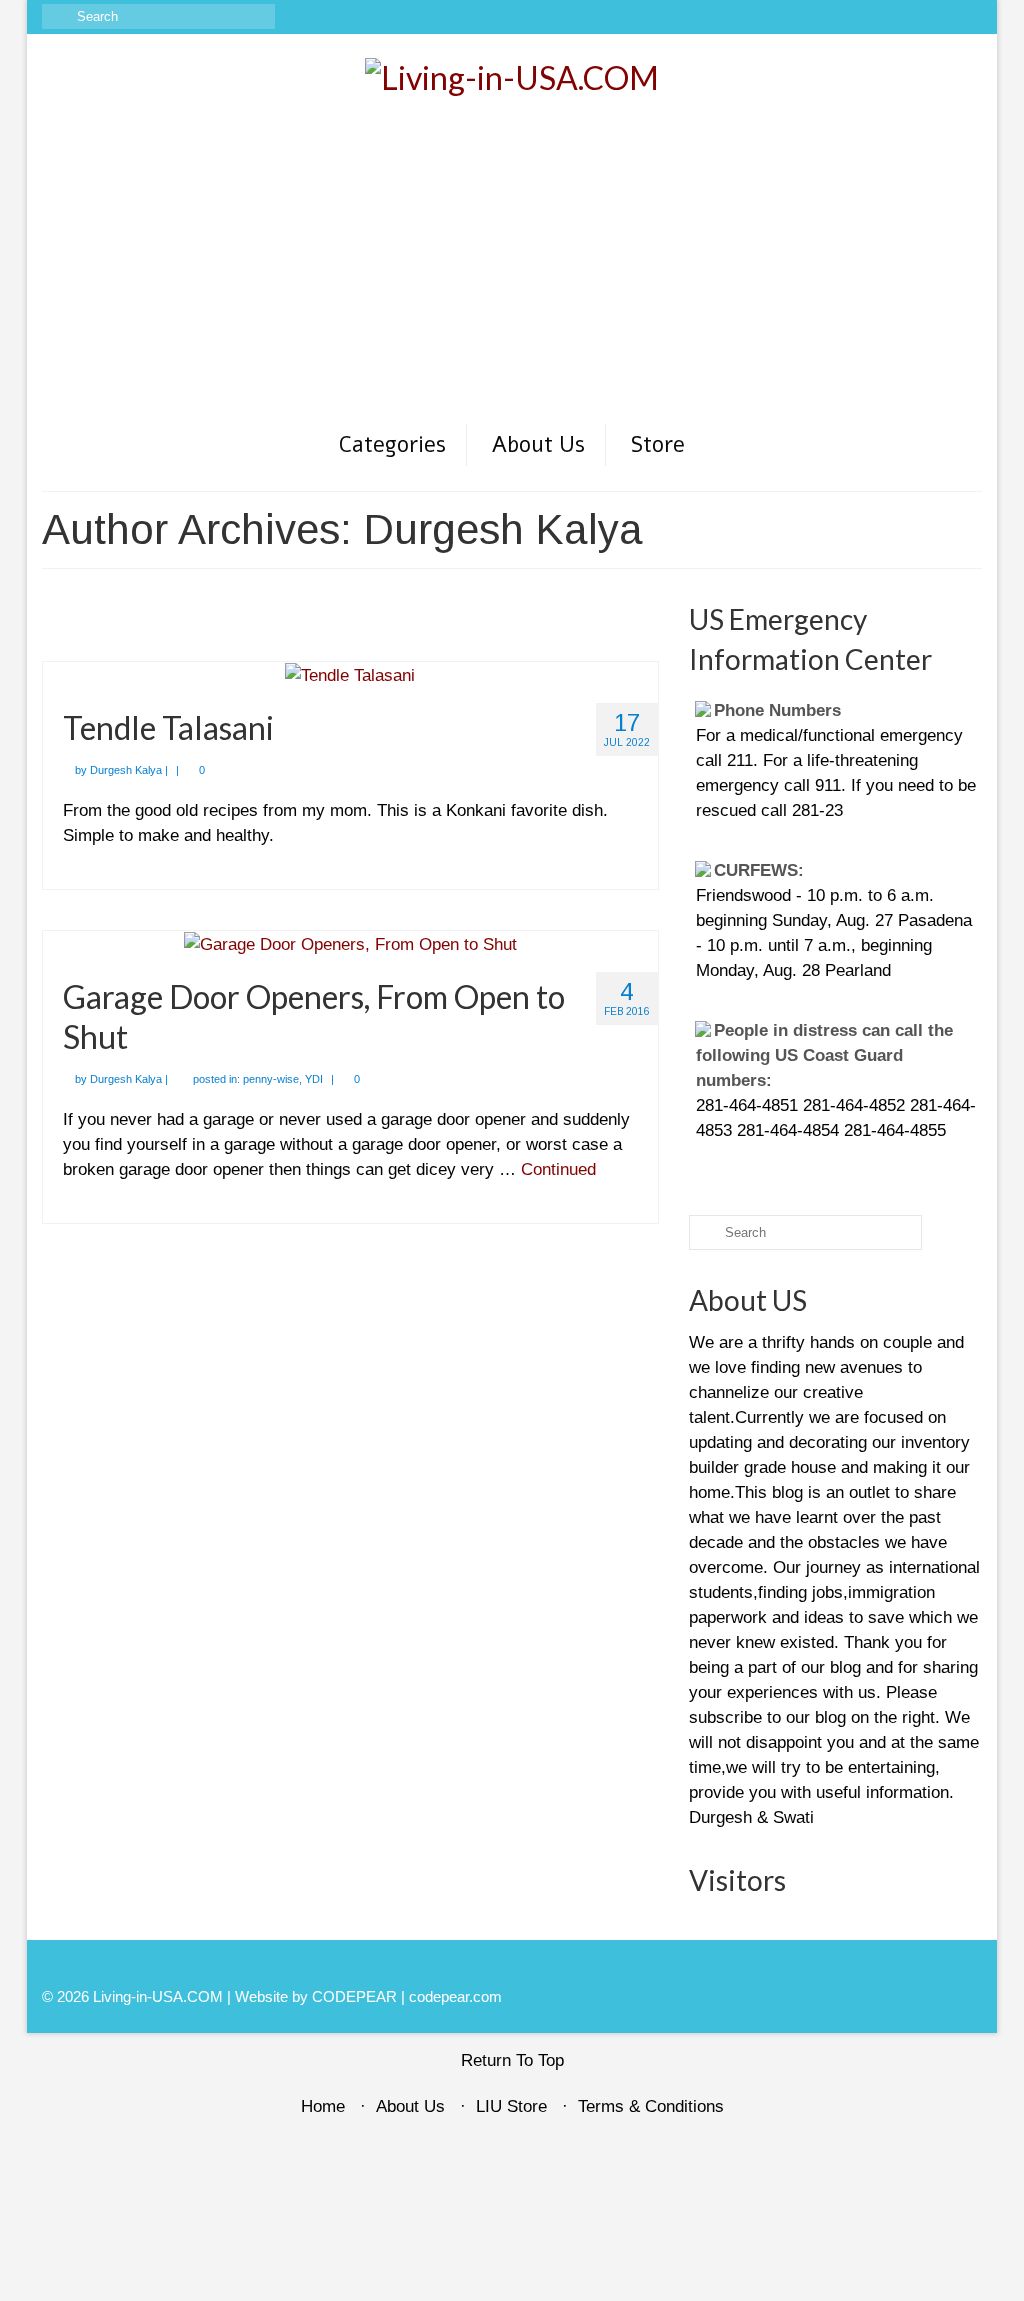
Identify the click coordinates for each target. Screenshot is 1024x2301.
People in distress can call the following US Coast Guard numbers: (824, 1055)
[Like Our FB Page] (851, 17)
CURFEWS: (759, 870)
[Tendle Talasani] (350, 674)
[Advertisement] (512, 272)
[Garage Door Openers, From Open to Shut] (350, 943)
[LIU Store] (938, 17)
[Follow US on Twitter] (909, 17)
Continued (558, 1169)
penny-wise (271, 1079)
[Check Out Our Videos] (880, 17)
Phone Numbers (777, 710)
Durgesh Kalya (126, 770)
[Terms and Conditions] (967, 17)
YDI (314, 1079)
